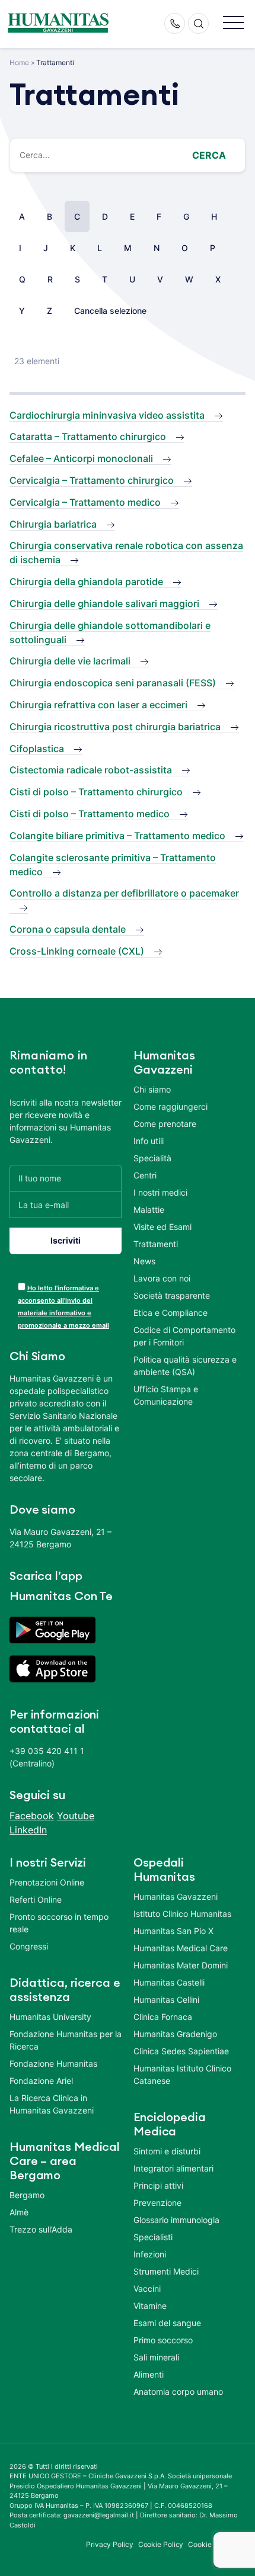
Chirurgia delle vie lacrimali (70, 661)
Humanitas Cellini (166, 2000)
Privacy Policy (110, 2544)
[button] (233, 23)
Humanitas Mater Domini (181, 1965)
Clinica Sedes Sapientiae (181, 2051)
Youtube (76, 1816)
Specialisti (153, 2237)
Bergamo (27, 2195)
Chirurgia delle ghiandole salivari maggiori (104, 603)
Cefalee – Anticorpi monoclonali (81, 458)
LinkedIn (28, 1830)
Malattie (149, 1210)
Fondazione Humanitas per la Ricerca (66, 2040)
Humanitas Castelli (169, 1982)
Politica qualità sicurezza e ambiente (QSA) (185, 1366)
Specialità (152, 1158)
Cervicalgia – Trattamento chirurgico (92, 480)
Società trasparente (172, 1295)
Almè (19, 2212)
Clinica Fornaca (163, 2017)
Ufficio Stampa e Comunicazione (166, 1395)
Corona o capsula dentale (68, 929)
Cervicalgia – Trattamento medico (85, 502)
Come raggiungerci (170, 1106)
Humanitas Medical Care (181, 1948)
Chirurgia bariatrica (53, 524)
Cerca (209, 155)
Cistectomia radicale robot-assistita (91, 770)
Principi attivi (158, 2185)
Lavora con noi (162, 1278)
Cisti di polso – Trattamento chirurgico (96, 792)
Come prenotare (165, 1124)
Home (19, 62)
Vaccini (147, 2288)
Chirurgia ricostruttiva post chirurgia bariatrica (115, 727)
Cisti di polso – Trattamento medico (90, 814)
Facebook (32, 1816)
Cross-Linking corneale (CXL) (77, 951)
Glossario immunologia (176, 2220)
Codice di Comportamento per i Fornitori (184, 1336)
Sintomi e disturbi (167, 2151)
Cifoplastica (37, 749)
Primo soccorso (163, 2340)
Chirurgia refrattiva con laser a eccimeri (98, 705)
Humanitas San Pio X (173, 1931)
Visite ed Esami (162, 1227)
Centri (145, 1175)
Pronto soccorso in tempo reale (59, 1923)
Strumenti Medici (166, 2271)
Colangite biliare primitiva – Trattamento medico (117, 836)
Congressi (29, 1946)
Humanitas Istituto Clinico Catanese (182, 2074)
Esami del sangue (167, 2323)
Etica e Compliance (170, 1313)
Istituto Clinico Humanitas (182, 1914)
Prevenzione (157, 2203)
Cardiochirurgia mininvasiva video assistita (107, 415)
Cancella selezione (110, 311)
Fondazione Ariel (41, 2081)
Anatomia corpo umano (178, 2392)
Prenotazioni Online (47, 1882)
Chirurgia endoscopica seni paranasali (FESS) (113, 683)
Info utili (149, 1141)
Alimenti (149, 2374)
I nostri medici (160, 1192)
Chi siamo (152, 1089)
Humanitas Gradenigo (175, 2034)
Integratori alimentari (173, 2168)
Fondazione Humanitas (53, 2063)
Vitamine (150, 2306)
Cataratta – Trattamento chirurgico (88, 436)
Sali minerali (156, 2357)
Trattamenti (156, 1244)
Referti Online (36, 1899)
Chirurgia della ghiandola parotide (86, 582)
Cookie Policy (161, 2544)
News (144, 1261)
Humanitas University (50, 2017)
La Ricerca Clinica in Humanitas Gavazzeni (52, 2104)
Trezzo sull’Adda (41, 2229)
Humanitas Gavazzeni (176, 1896)
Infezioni (150, 2254)
